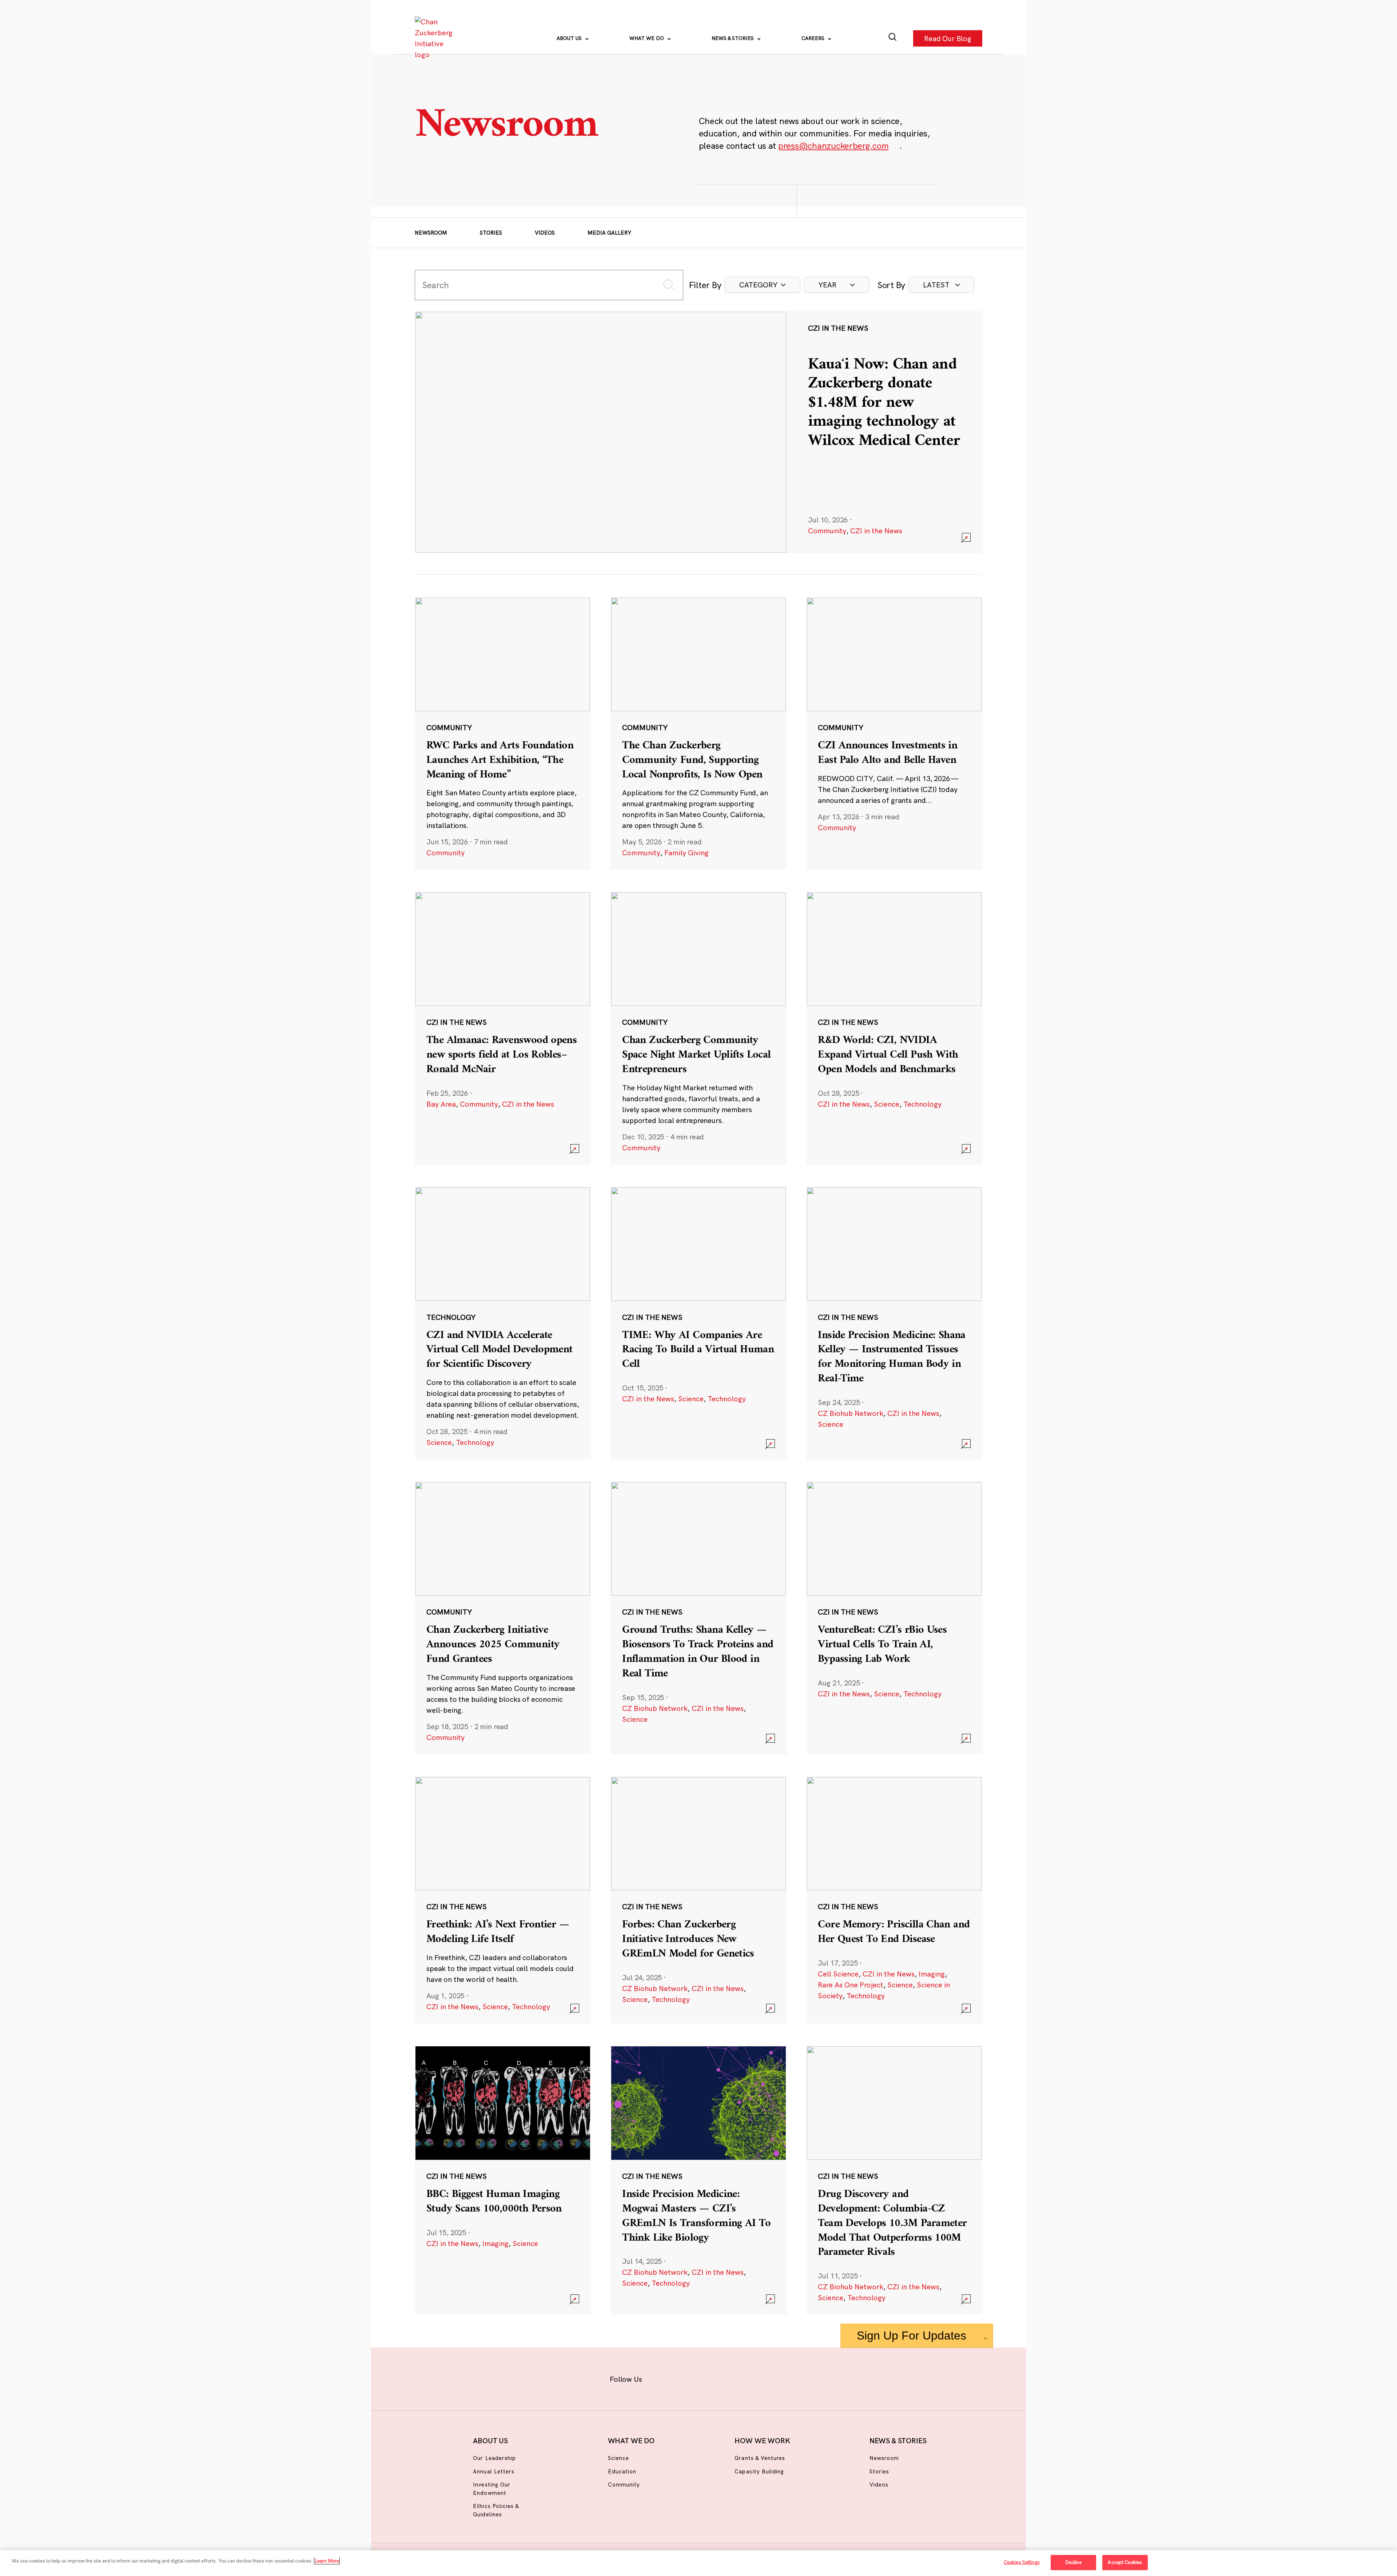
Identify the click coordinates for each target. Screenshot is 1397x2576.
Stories (491, 233)
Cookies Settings (1022, 2562)
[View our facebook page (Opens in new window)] (661, 2378)
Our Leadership (494, 2458)
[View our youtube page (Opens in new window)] (779, 2378)
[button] (763, 285)
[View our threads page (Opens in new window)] (708, 2378)
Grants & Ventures (760, 2458)
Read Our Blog (948, 38)
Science (887, 1104)
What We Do (647, 38)
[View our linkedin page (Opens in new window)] (732, 2378)
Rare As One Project (851, 1985)
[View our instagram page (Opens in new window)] (685, 2378)
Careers (814, 38)
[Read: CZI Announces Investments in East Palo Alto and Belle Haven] (894, 733)
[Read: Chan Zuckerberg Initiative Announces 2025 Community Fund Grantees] (503, 1618)
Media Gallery (609, 233)
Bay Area (441, 1104)
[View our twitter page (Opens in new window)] (755, 2378)
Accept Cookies (1125, 2562)
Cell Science (838, 1974)
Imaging (932, 1974)
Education (622, 2471)
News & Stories (733, 38)
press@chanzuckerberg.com (833, 146)
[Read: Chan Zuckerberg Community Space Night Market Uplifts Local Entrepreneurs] (698, 1028)
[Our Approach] (435, 38)
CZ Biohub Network (851, 1413)
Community (827, 531)
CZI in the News (876, 531)
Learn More (327, 2561)
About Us (570, 38)
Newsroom (431, 233)
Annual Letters (494, 2471)
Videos (545, 233)
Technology (922, 1104)
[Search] (893, 38)
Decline (1073, 2562)
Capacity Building (759, 2471)
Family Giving (686, 853)
